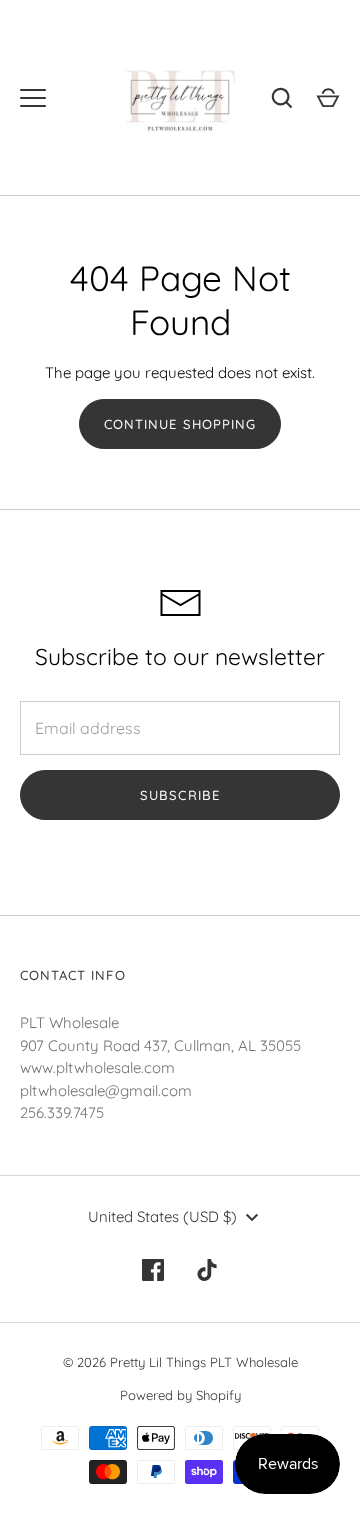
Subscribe (179, 795)
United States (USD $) (162, 1216)
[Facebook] (153, 1270)
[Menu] (33, 98)
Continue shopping (180, 424)
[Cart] (328, 98)
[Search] (282, 98)
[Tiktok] (207, 1270)
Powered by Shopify (180, 1395)
